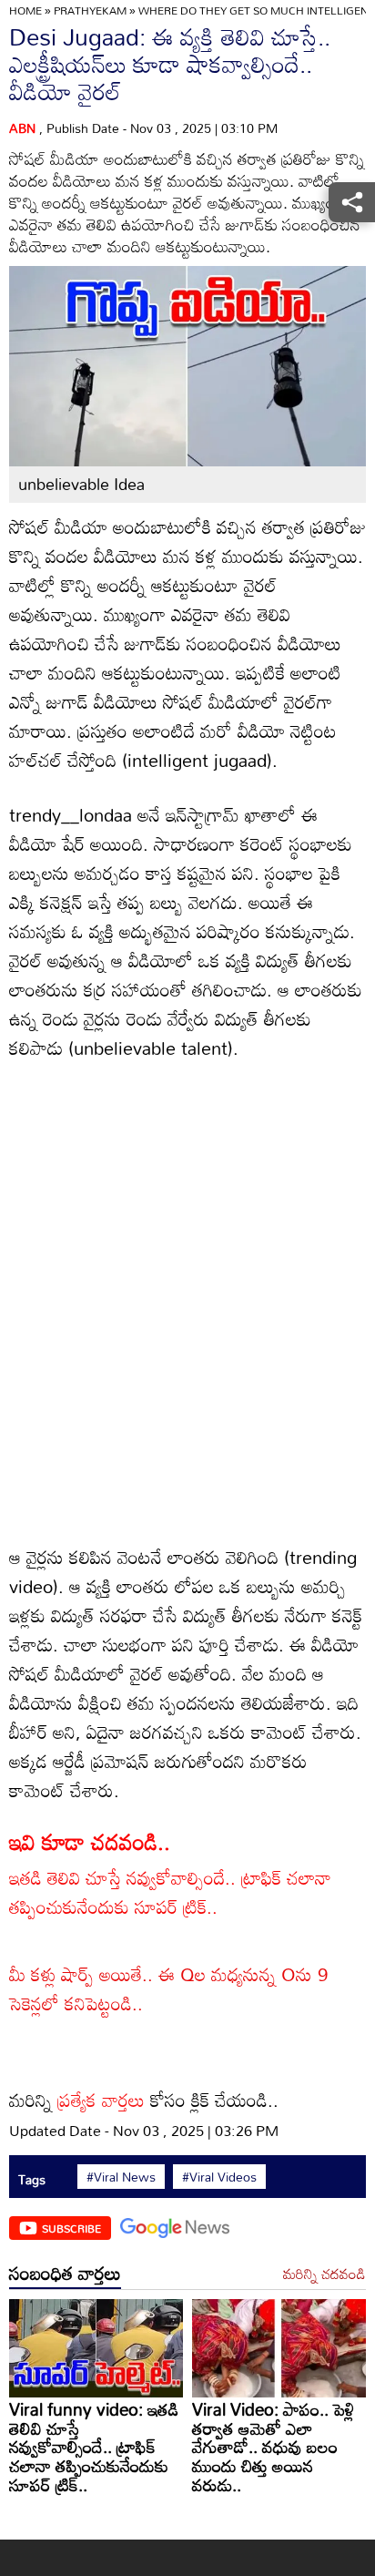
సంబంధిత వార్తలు (65, 2273)
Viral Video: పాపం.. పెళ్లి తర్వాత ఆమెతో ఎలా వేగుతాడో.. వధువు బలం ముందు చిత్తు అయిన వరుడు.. (273, 2446)
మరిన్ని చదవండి (324, 2274)
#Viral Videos (219, 2177)
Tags (32, 2179)
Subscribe (71, 2228)
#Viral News (121, 2177)
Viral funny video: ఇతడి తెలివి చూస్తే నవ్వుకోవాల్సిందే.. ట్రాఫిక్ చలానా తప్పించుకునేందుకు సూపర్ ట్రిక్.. (94, 2446)
